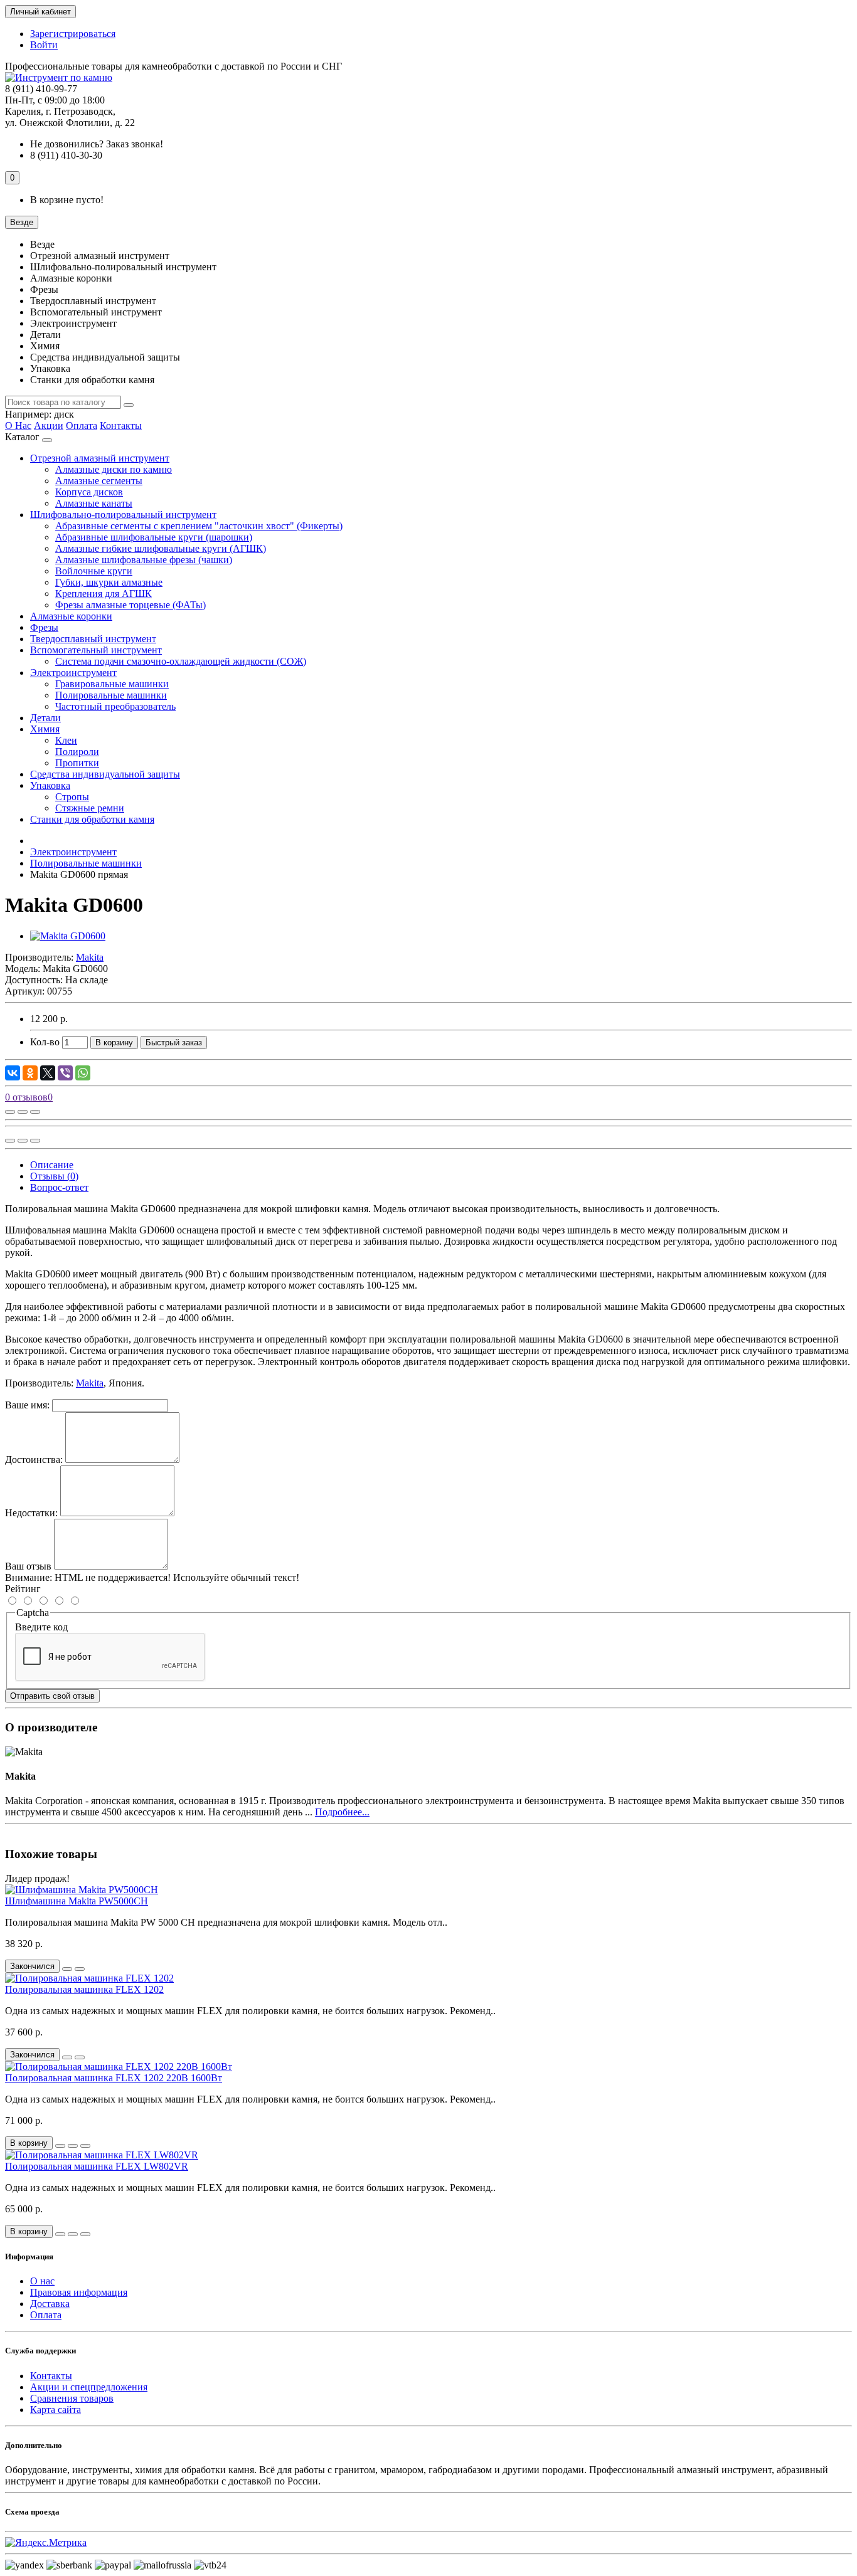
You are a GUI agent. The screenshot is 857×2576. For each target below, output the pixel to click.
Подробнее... (342, 1812)
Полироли (77, 752)
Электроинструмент (73, 673)
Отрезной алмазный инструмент (100, 458)
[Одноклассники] (30, 1073)
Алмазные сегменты (99, 481)
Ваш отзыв (28, 1566)
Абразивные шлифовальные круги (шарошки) (154, 537)
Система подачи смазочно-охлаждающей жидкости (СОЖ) (181, 661)
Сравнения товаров (72, 2398)
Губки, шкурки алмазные (109, 582)
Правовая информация (79, 2292)
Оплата (82, 425)
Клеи (66, 740)
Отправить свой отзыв (52, 1696)
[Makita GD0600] (68, 936)
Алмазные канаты (94, 503)
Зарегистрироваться (73, 34)
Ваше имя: (27, 1405)
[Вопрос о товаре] (10, 1112)
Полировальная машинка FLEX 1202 (84, 1989)
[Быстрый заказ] (60, 2146)
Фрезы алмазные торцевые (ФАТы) (130, 605)
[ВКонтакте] (13, 1073)
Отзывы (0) (54, 1176)
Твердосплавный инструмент (93, 639)
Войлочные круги (94, 571)
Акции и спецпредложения (89, 2387)
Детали (45, 718)
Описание (52, 1165)
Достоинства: (34, 1460)
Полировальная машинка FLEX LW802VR (97, 2166)
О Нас (18, 425)
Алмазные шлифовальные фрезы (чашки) (144, 560)
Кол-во (45, 1042)
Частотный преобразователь (115, 706)
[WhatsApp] (83, 1073)
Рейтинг (23, 1589)
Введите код (41, 1627)
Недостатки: (31, 1513)
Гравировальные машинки (112, 684)
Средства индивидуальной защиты (105, 774)
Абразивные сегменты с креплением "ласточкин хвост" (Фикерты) (199, 526)
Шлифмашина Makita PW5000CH (77, 1901)
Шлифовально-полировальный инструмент (123, 515)
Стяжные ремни (90, 808)
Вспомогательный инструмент (96, 650)
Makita (90, 1383)
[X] (48, 1073)
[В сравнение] (35, 1112)
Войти (44, 45)
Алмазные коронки (71, 616)
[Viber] (65, 1073)
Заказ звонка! (97, 144)
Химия (45, 729)
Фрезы (44, 627)
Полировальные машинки (111, 695)
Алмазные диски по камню (114, 469)
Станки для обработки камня (92, 819)
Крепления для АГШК (104, 594)
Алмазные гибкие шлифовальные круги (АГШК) (161, 548)
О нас (42, 2281)
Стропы (72, 797)
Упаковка (50, 785)
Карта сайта (56, 2410)
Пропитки (77, 763)
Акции (49, 425)
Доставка (50, 2304)
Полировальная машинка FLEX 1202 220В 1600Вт (114, 2078)
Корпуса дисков (89, 492)
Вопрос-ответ (59, 1187)
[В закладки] (23, 1112)
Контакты (121, 425)
